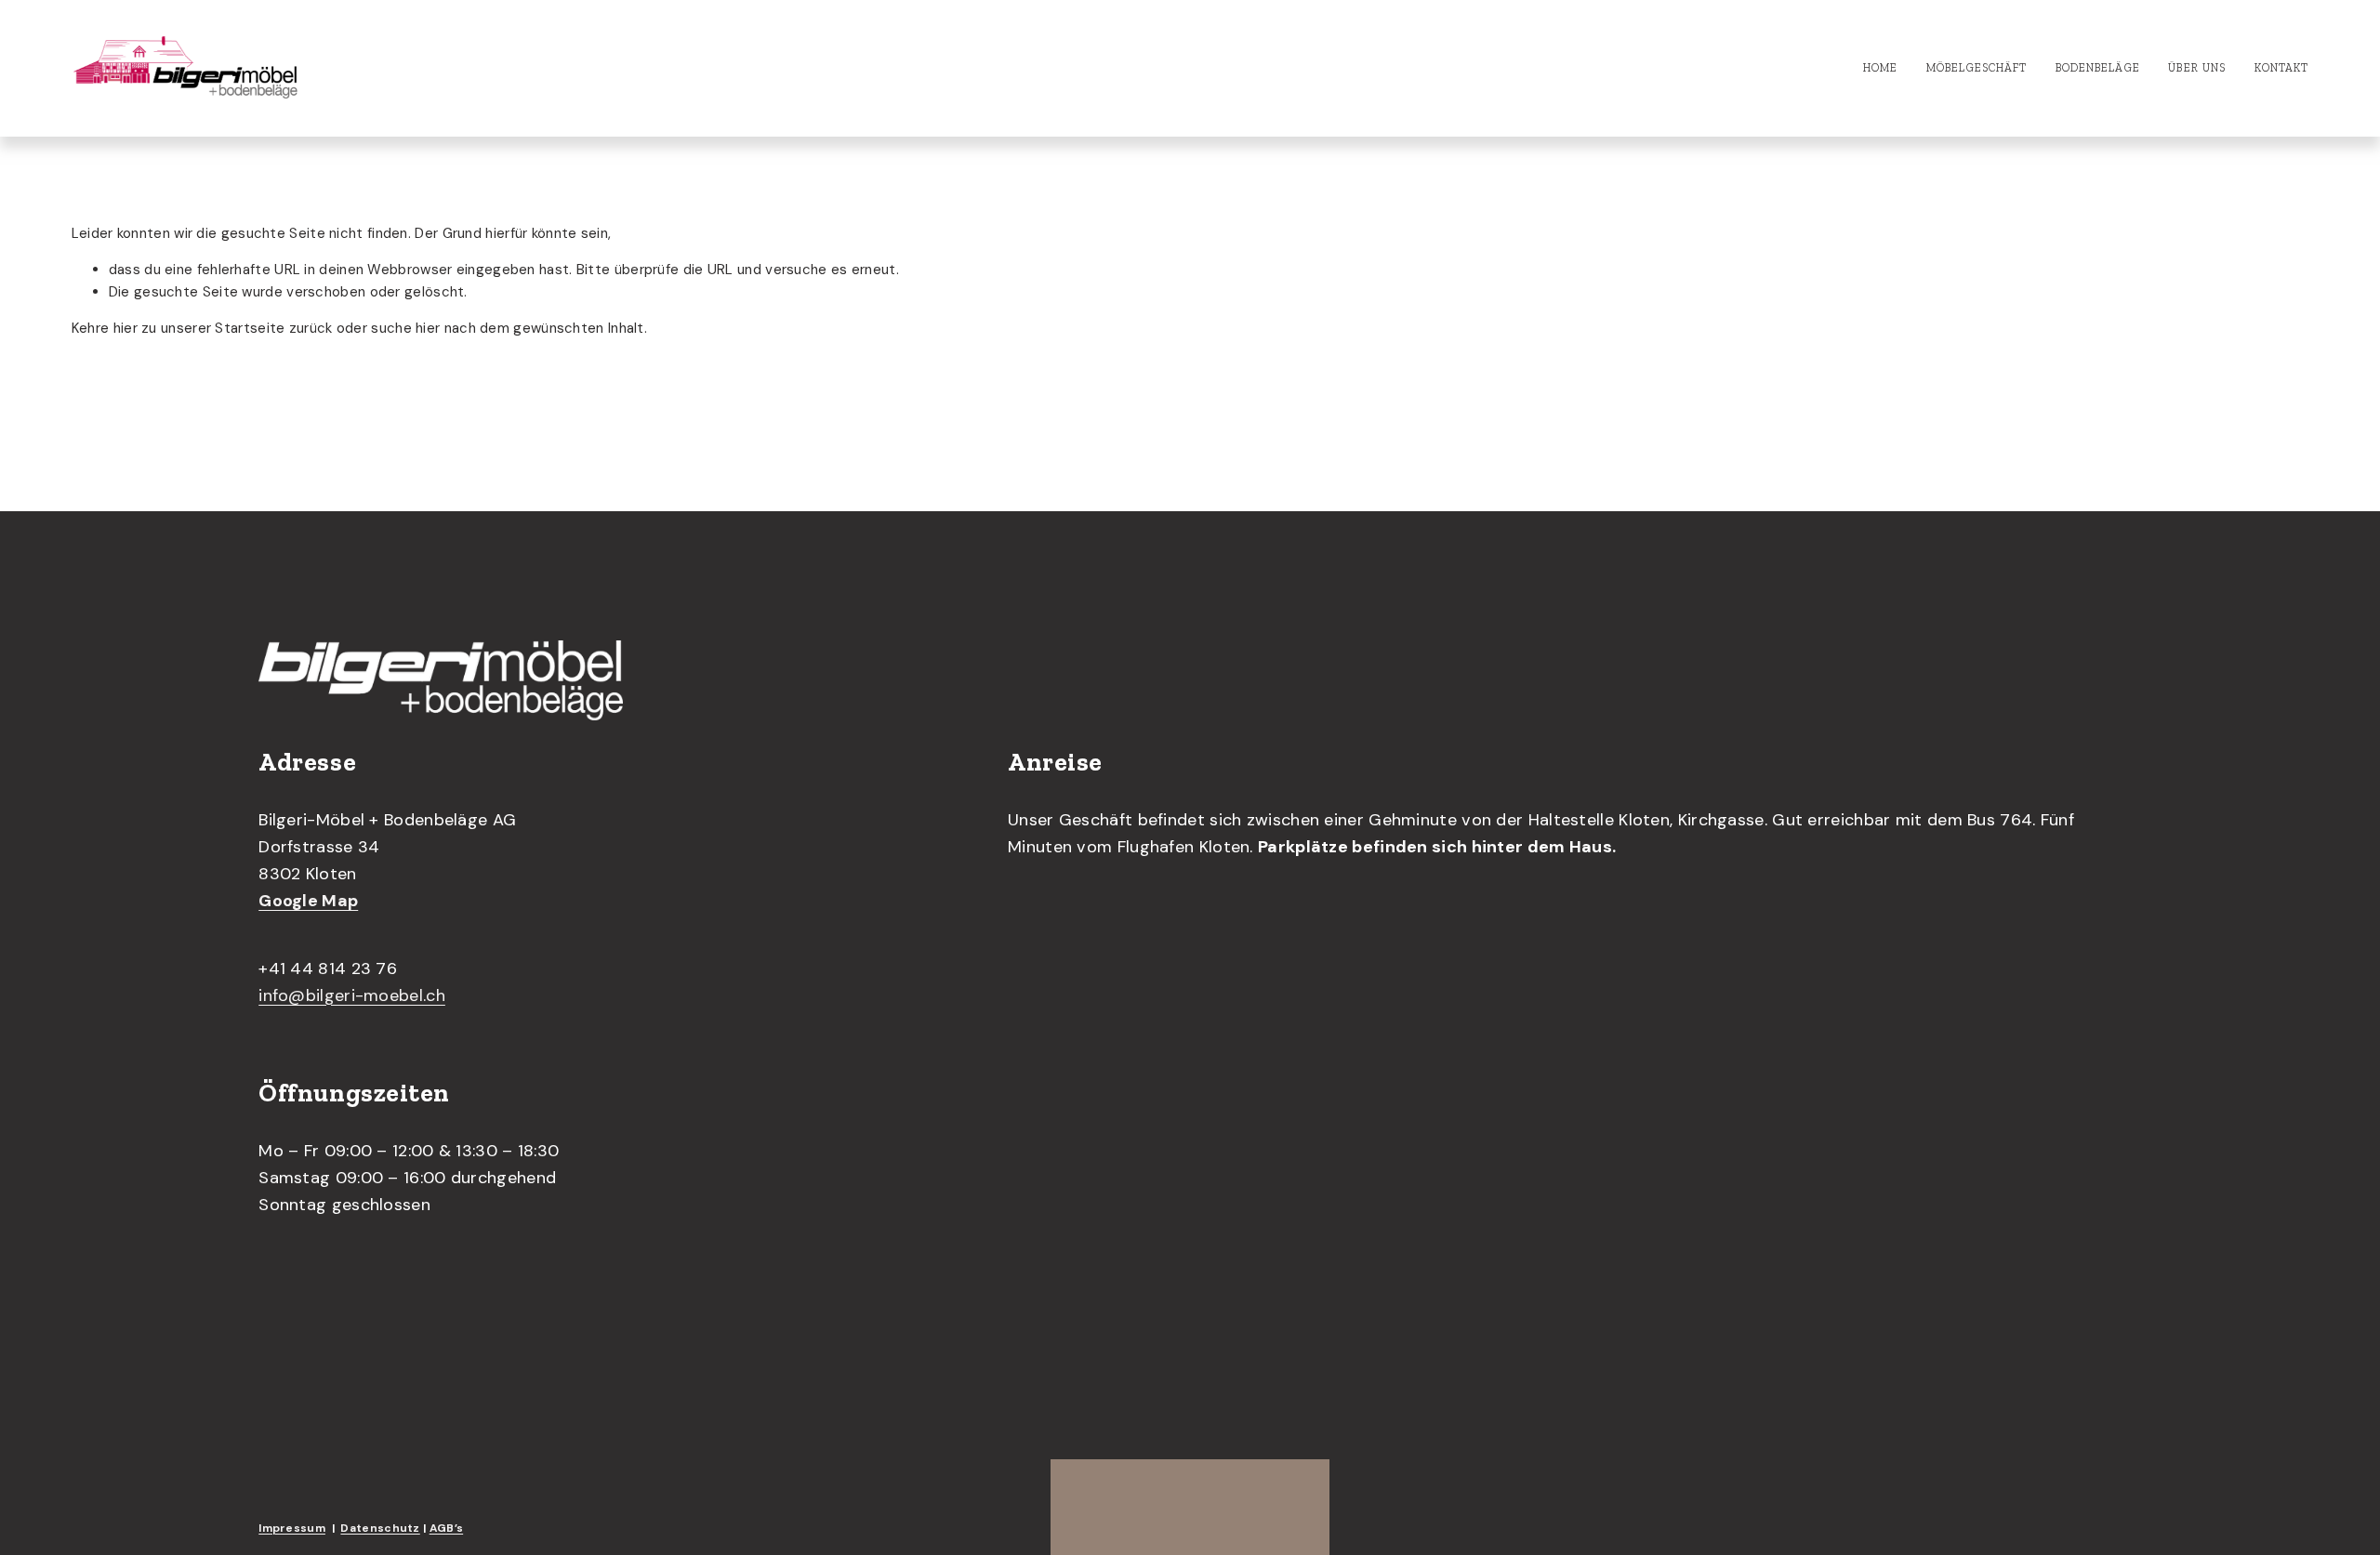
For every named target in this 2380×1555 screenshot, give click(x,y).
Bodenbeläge (2098, 68)
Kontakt (2282, 68)
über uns (2197, 68)
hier (126, 328)
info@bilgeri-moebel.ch (352, 995)
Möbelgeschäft (1977, 68)
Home (1880, 68)
